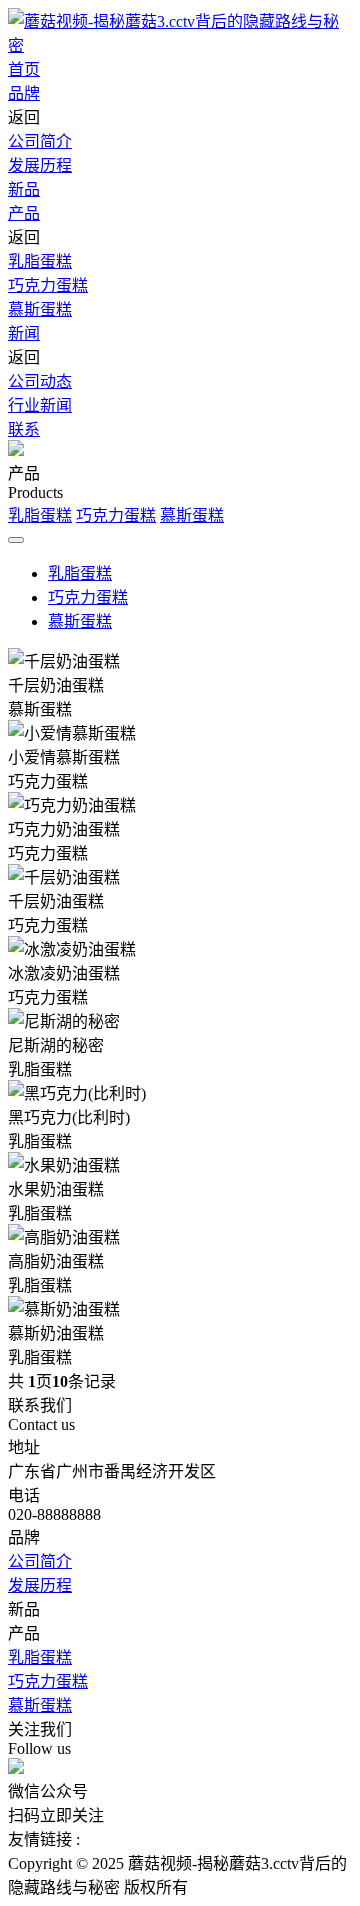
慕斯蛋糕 (40, 309)
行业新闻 (40, 405)
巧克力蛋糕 (48, 285)
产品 (24, 213)
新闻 (24, 333)
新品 (24, 189)
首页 (24, 69)
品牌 (24, 93)
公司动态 (40, 381)
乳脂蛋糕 (40, 261)
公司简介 (40, 141)
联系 (24, 429)
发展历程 (40, 165)
